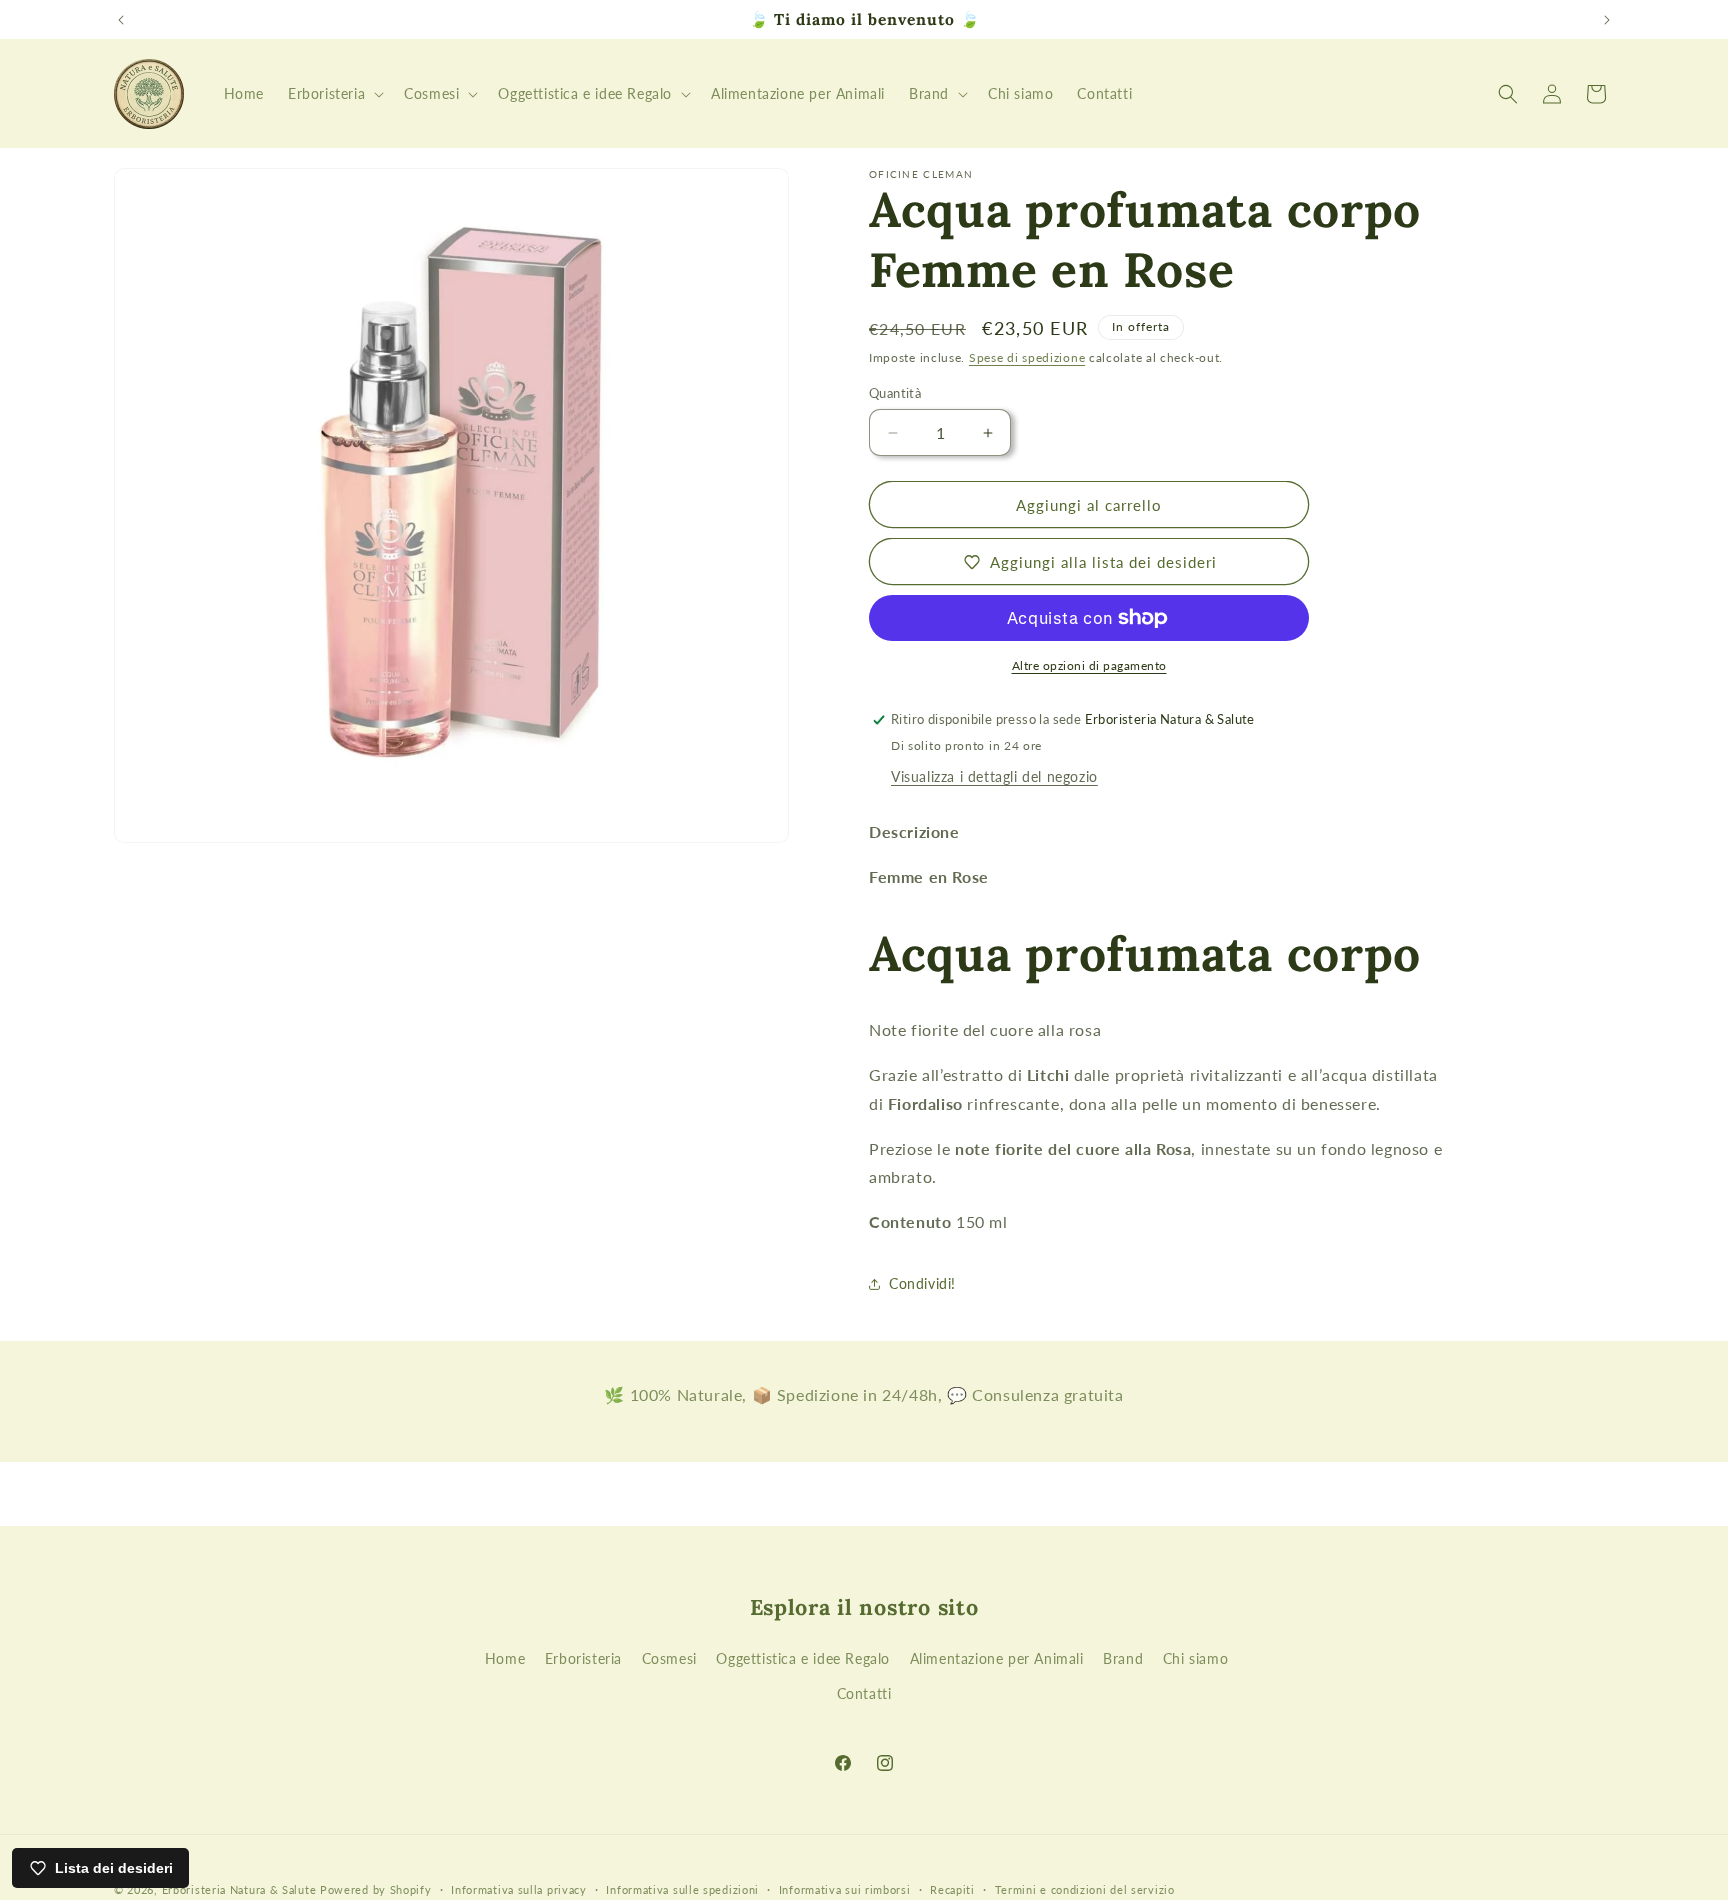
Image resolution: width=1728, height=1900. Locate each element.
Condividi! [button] (922, 1283)
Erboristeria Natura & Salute (239, 1889)
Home (505, 1658)
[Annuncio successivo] (1607, 20)
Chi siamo (1195, 1658)
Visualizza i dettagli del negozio (994, 776)
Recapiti (952, 1888)
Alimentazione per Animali (997, 1658)
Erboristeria (583, 1658)
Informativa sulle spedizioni (682, 1888)
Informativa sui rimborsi (845, 1888)
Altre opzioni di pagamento (1089, 665)
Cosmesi (669, 1658)
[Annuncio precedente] (121, 20)
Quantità (895, 393)
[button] (334, 94)
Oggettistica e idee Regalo (803, 1658)
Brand (1123, 1658)
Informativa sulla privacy (519, 1888)
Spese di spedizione (1027, 357)
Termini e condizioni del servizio (1085, 1888)
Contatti (864, 1693)
